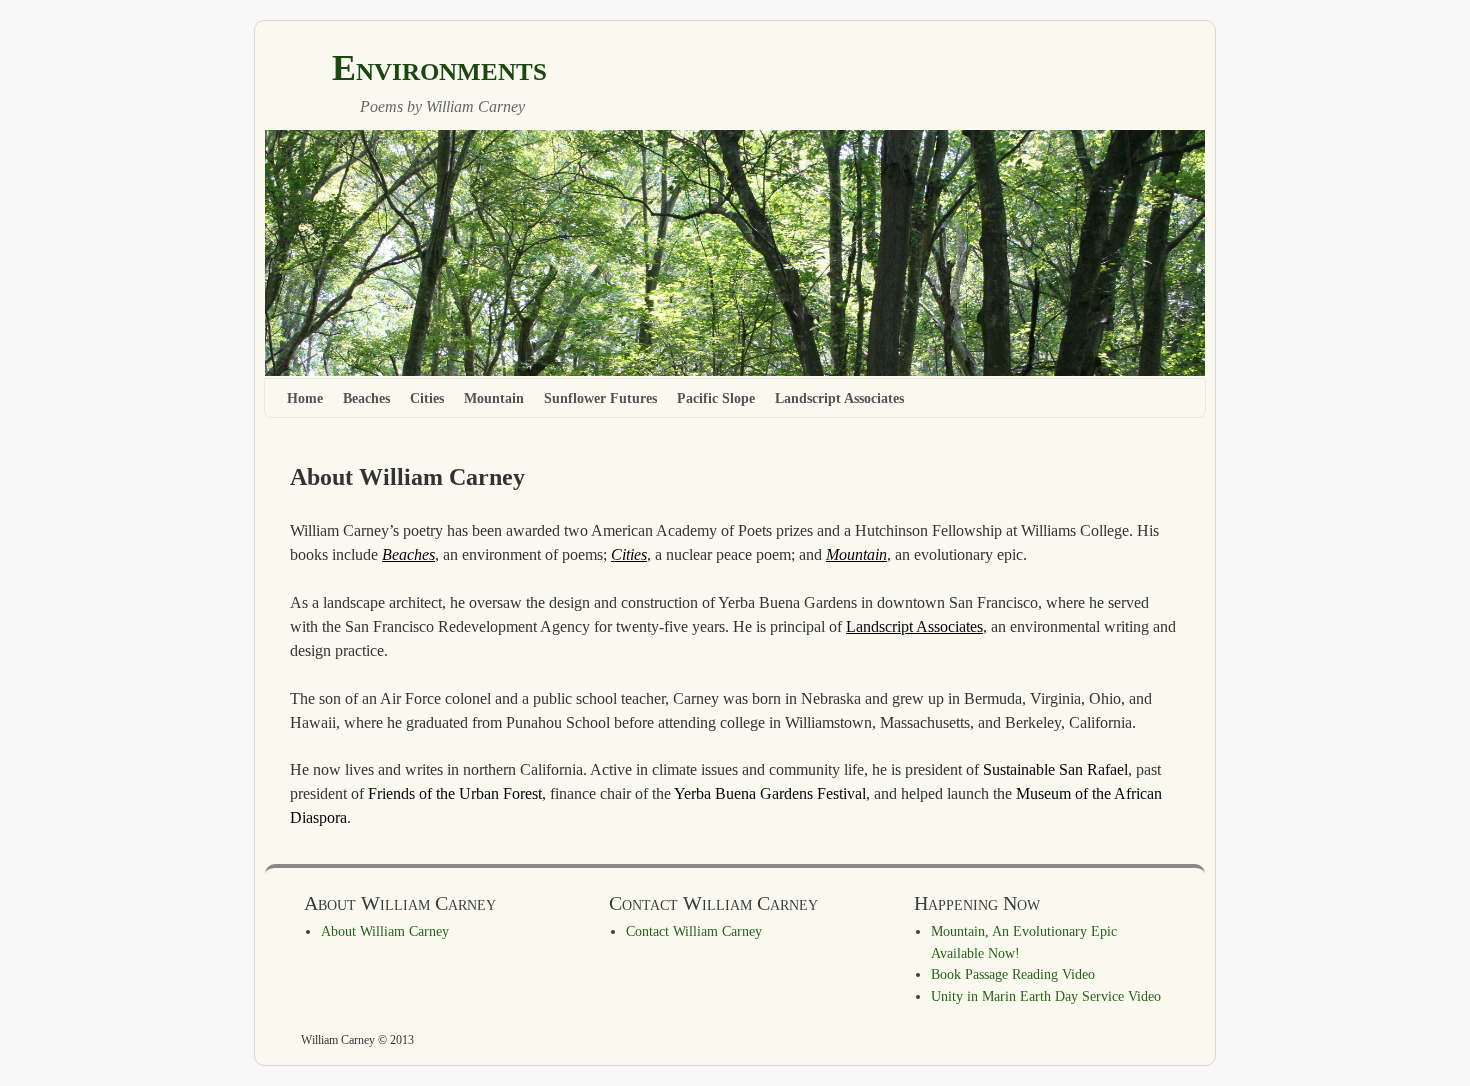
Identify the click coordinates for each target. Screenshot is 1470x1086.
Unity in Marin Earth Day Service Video (1046, 996)
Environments (439, 68)
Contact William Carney (694, 931)
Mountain (494, 398)
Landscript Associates (839, 398)
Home (305, 398)
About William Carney (385, 931)
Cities (427, 398)
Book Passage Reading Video (1013, 974)
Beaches (366, 398)
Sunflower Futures (600, 398)
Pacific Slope (716, 398)
